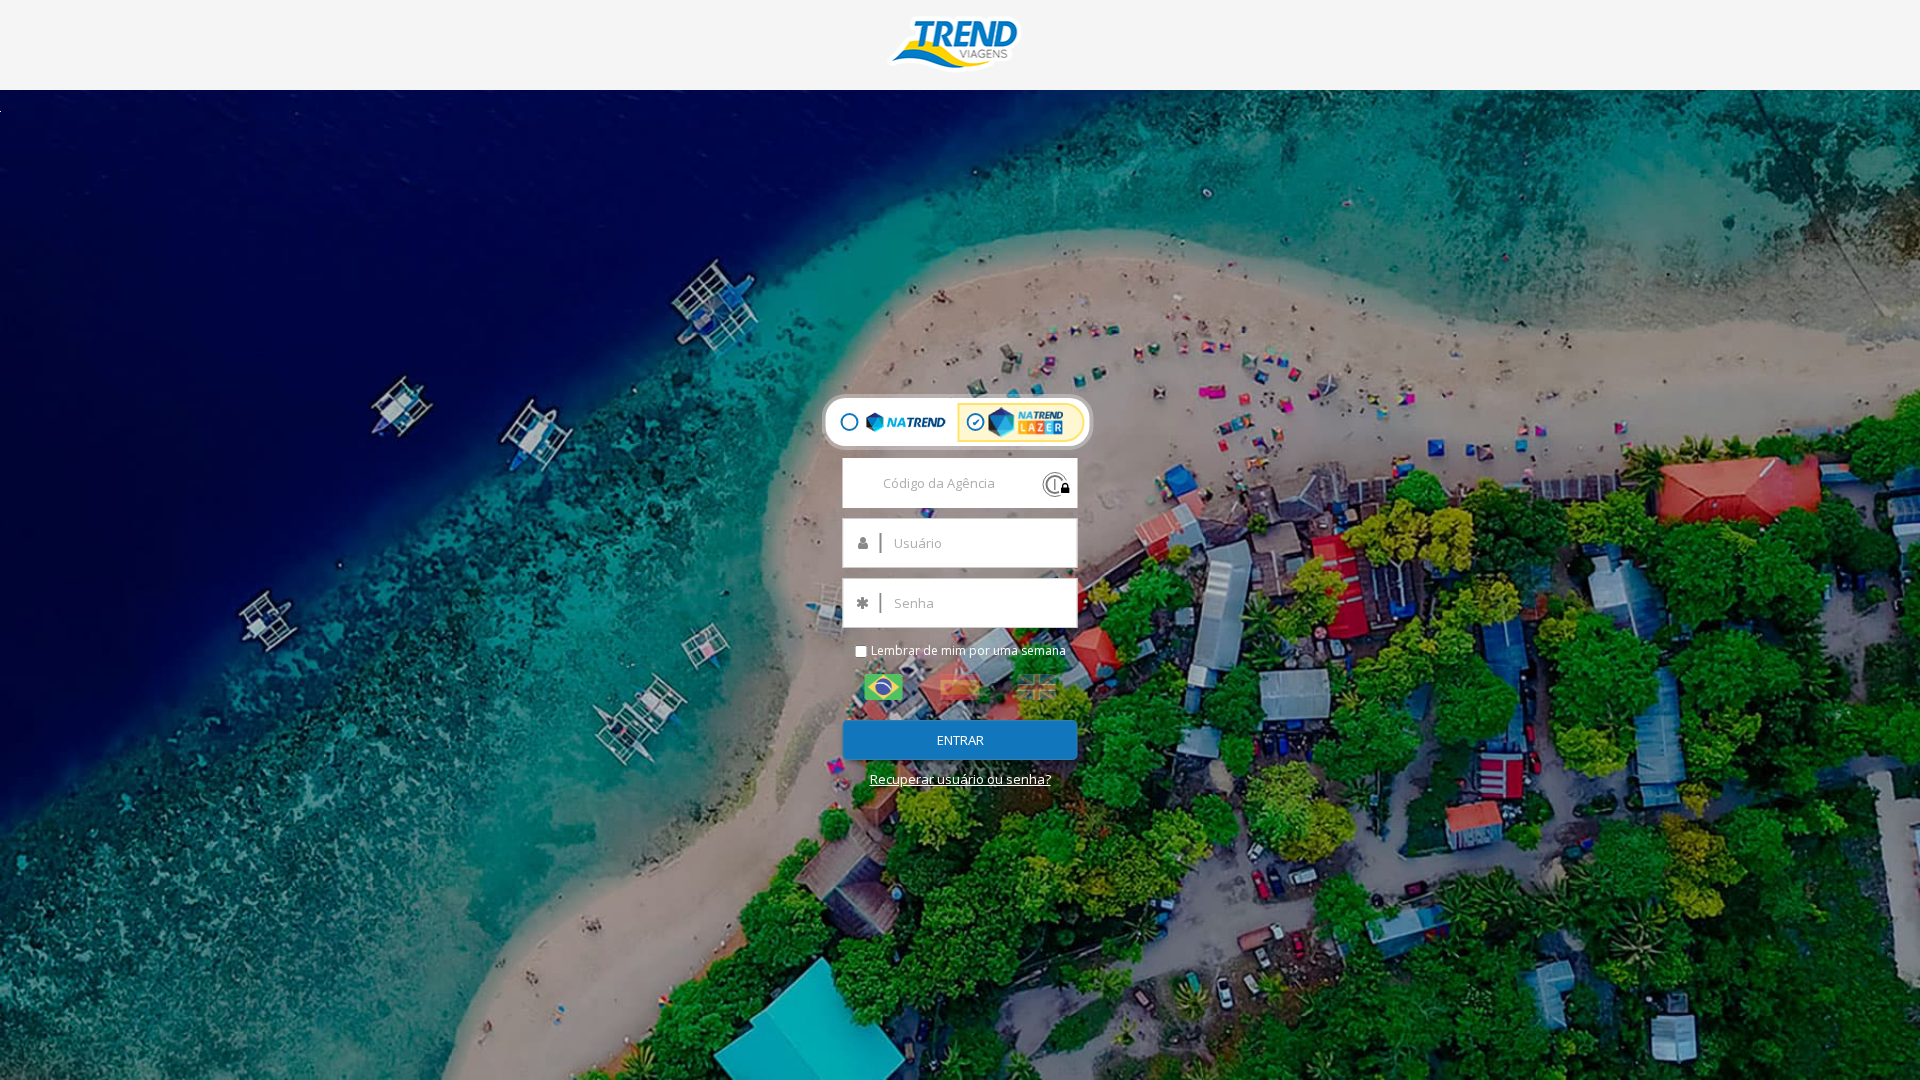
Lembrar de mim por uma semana (967, 650)
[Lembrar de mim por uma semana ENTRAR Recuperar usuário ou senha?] (960, 55)
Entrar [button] (960, 740)
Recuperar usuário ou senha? (960, 779)
